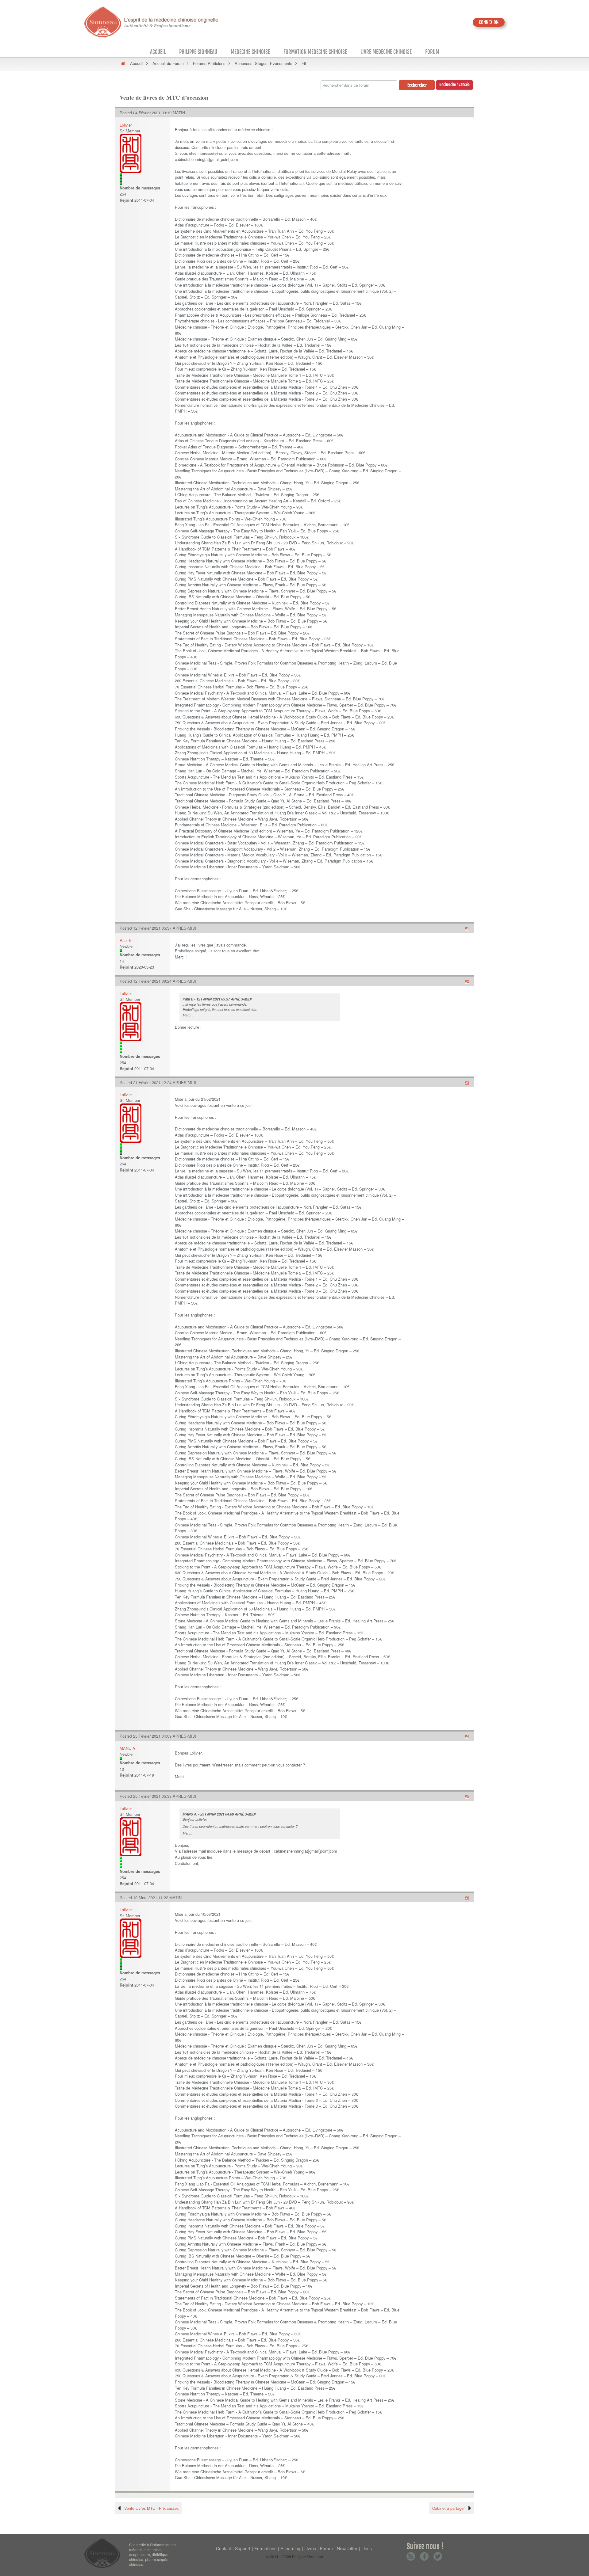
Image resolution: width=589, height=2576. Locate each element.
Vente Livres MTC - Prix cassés (151, 2508)
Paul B (126, 940)
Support (243, 2548)
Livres (310, 2548)
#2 (467, 981)
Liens (367, 2548)
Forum (432, 52)
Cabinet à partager (448, 2508)
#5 (467, 1796)
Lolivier (126, 125)
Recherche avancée (454, 85)
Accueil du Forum (168, 63)
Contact (223, 2548)
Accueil (158, 52)
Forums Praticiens (209, 63)
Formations (265, 2548)
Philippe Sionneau (198, 52)
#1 (467, 928)
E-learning (290, 2548)
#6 (467, 1898)
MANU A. (128, 1748)
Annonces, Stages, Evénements (264, 63)
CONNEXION (489, 22)
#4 (467, 1736)
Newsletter (347, 2548)
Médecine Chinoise (250, 52)
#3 (467, 1082)
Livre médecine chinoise (386, 52)
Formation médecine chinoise (315, 52)
